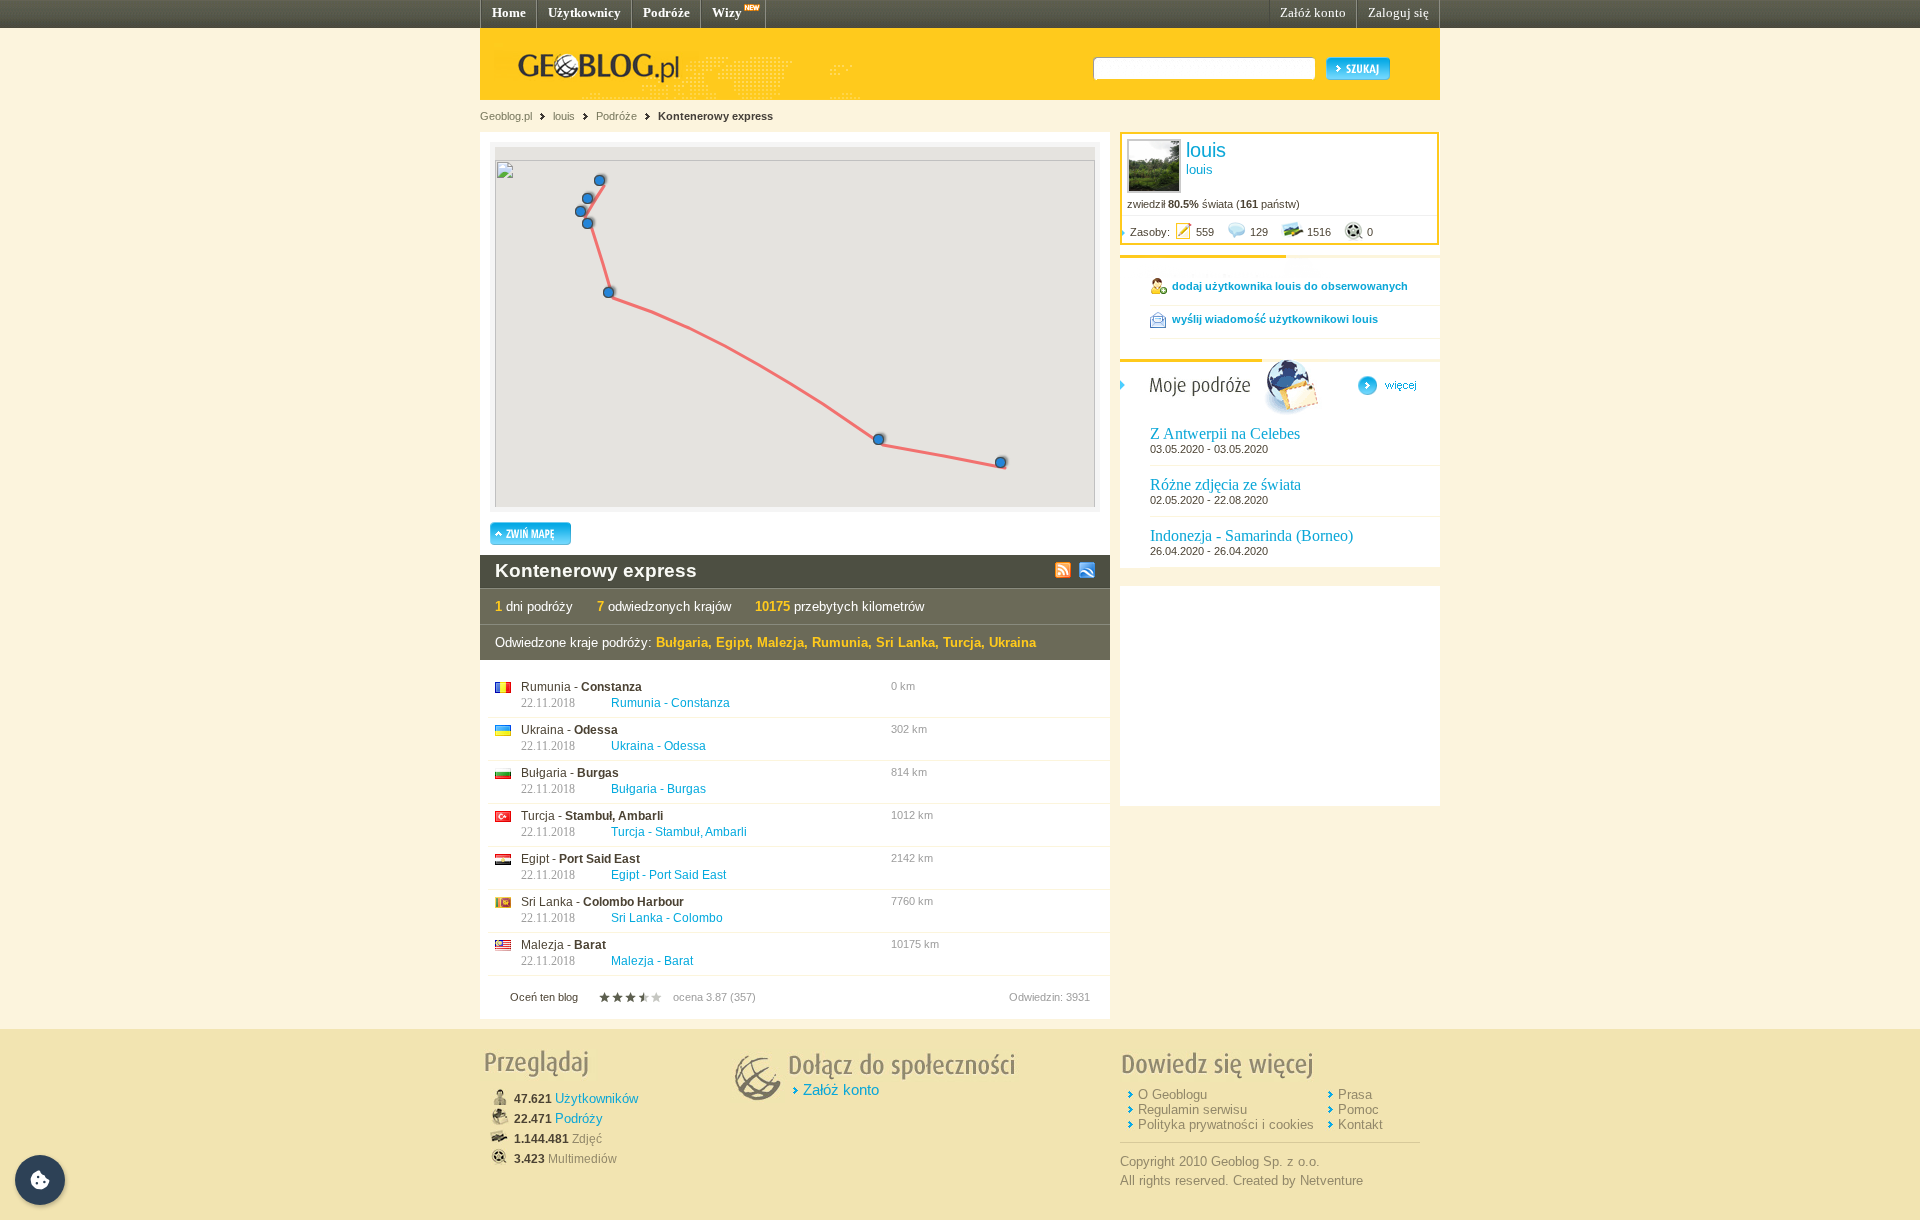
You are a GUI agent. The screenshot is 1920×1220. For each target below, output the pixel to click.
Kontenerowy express (715, 116)
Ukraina (1012, 642)
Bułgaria (682, 642)
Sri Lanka (905, 642)
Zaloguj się (1398, 12)
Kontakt (1360, 1124)
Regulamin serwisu (1192, 1109)
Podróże (666, 12)
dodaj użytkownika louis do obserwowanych (1290, 286)
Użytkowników (596, 1098)
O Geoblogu (1172, 1094)
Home (509, 12)
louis (564, 116)
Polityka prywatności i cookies (1226, 1124)
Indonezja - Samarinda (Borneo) (1251, 535)
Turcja (962, 642)
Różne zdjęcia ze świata (1225, 484)
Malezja (780, 642)
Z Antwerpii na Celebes (1225, 433)
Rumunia (840, 642)
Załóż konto (1313, 12)
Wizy (727, 12)
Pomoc (1358, 1109)
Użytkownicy (584, 12)
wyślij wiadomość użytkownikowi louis (1275, 319)
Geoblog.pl (506, 116)
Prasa (1355, 1094)
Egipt (732, 642)
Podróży (579, 1118)
